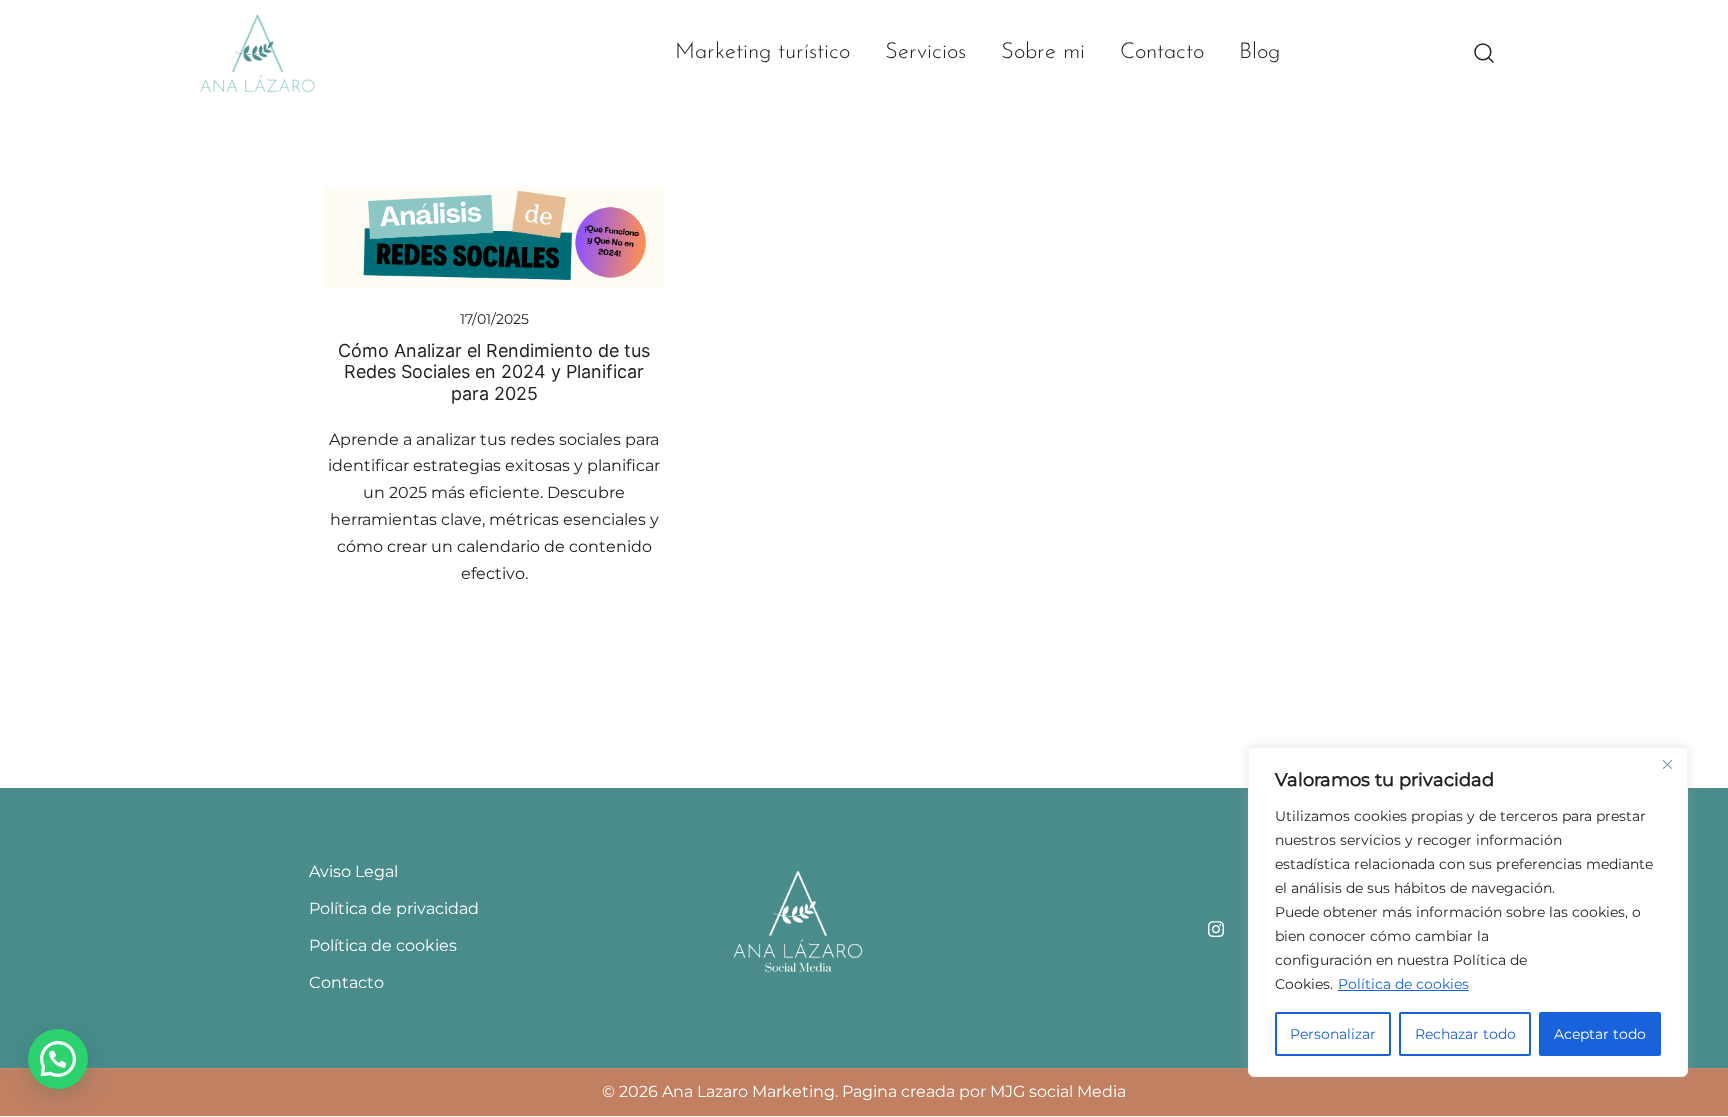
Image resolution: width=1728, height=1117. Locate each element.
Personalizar (1333, 1034)
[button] (58, 1059)
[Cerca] (1667, 764)
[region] (1468, 912)
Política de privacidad (394, 908)
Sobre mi (1043, 52)
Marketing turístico (762, 52)
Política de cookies (1403, 984)
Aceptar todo (1600, 1034)
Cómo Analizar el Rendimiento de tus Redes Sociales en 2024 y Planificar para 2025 (494, 372)
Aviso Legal (353, 871)
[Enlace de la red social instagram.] (1216, 926)
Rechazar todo (1465, 1034)
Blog (1259, 52)
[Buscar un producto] (1484, 53)
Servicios (925, 52)
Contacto (1162, 52)
